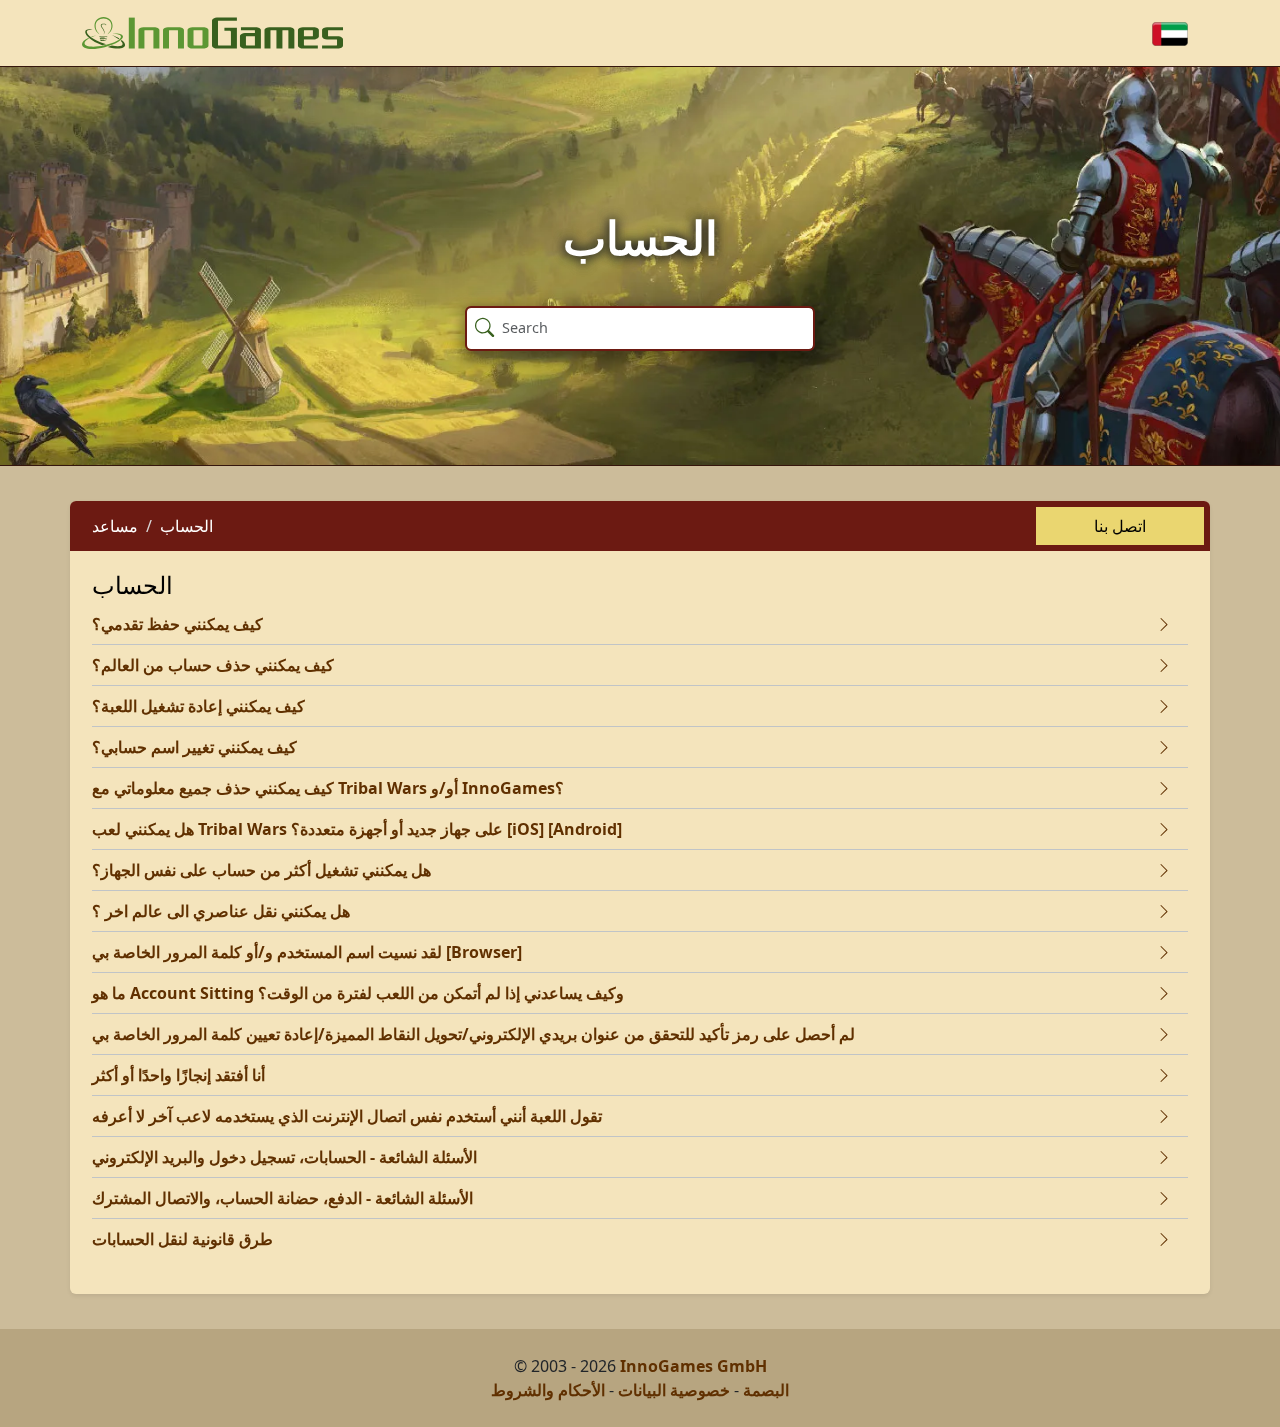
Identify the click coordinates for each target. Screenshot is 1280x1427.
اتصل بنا (1120, 526)
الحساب (186, 526)
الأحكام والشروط (548, 1390)
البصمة (766, 1390)
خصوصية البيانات (674, 1390)
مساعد (115, 526)
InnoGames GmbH (693, 1366)
